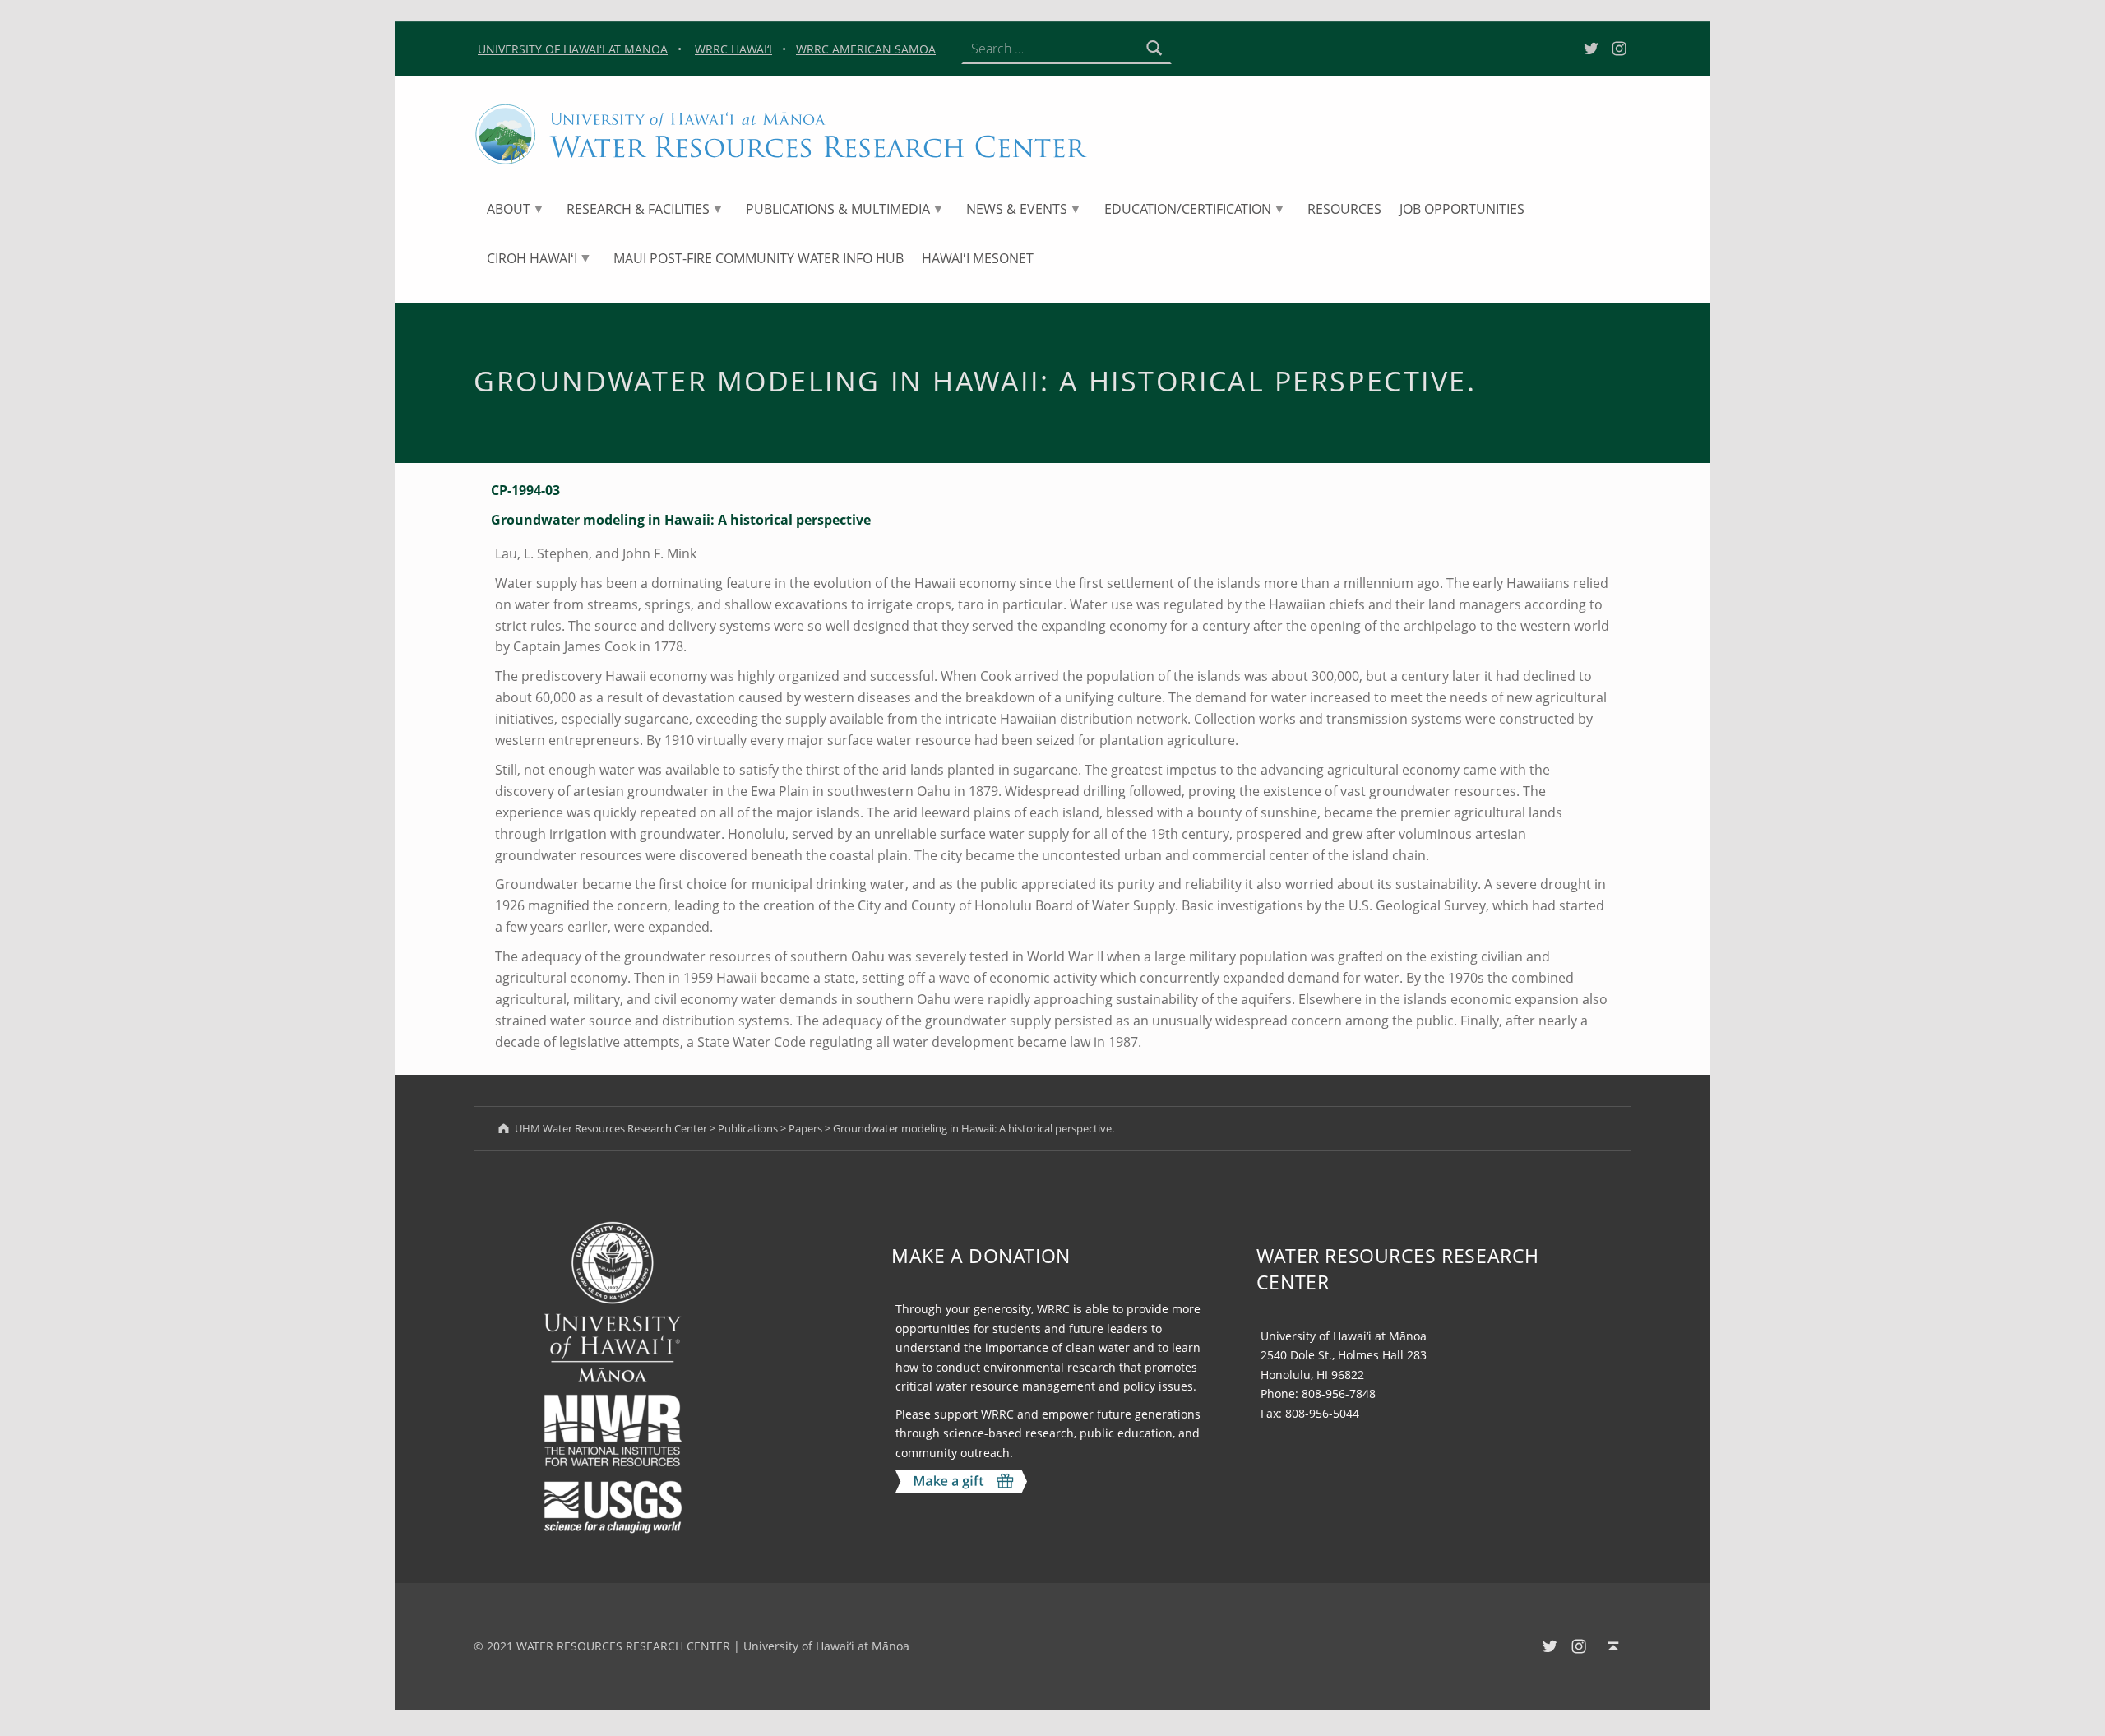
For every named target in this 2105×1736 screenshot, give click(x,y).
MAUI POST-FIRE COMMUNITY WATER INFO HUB (759, 258)
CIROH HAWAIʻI (532, 258)
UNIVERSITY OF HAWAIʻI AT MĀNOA (573, 49)
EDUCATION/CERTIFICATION (1188, 209)
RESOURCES (1344, 209)
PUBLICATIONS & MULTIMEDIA (838, 209)
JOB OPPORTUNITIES (1462, 209)
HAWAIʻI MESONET (978, 258)
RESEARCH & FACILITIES (638, 209)
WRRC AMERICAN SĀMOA (866, 49)
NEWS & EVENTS (1017, 209)
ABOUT (509, 209)
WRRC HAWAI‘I (733, 49)
